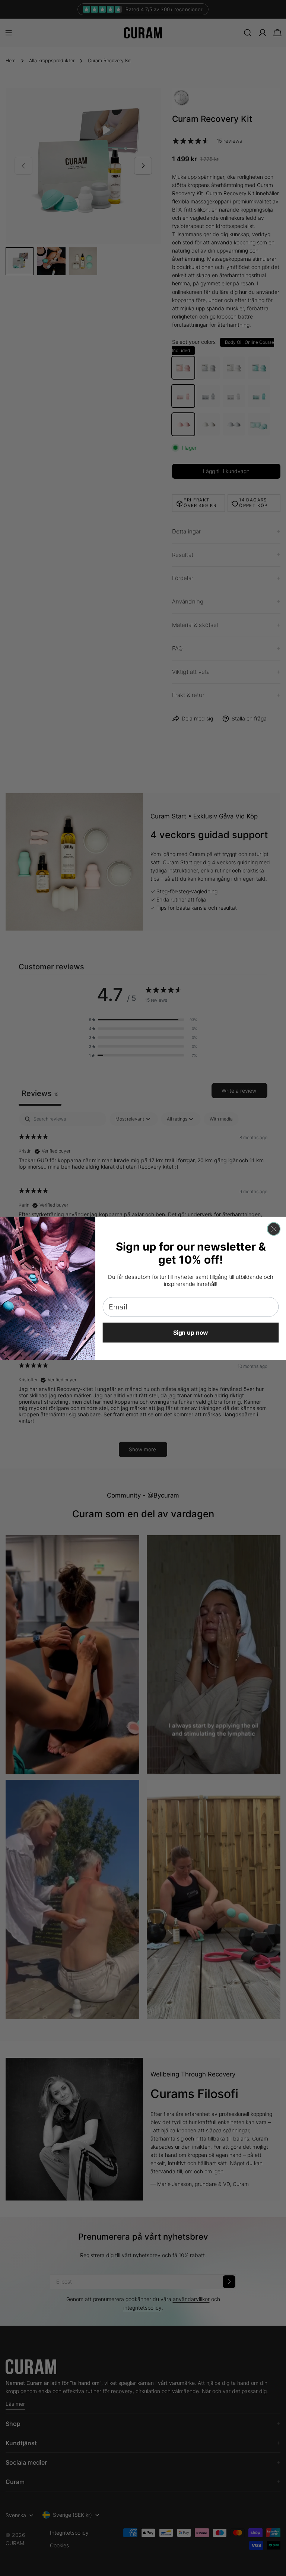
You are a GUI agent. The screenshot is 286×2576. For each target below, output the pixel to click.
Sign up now (191, 1333)
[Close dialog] (274, 1229)
